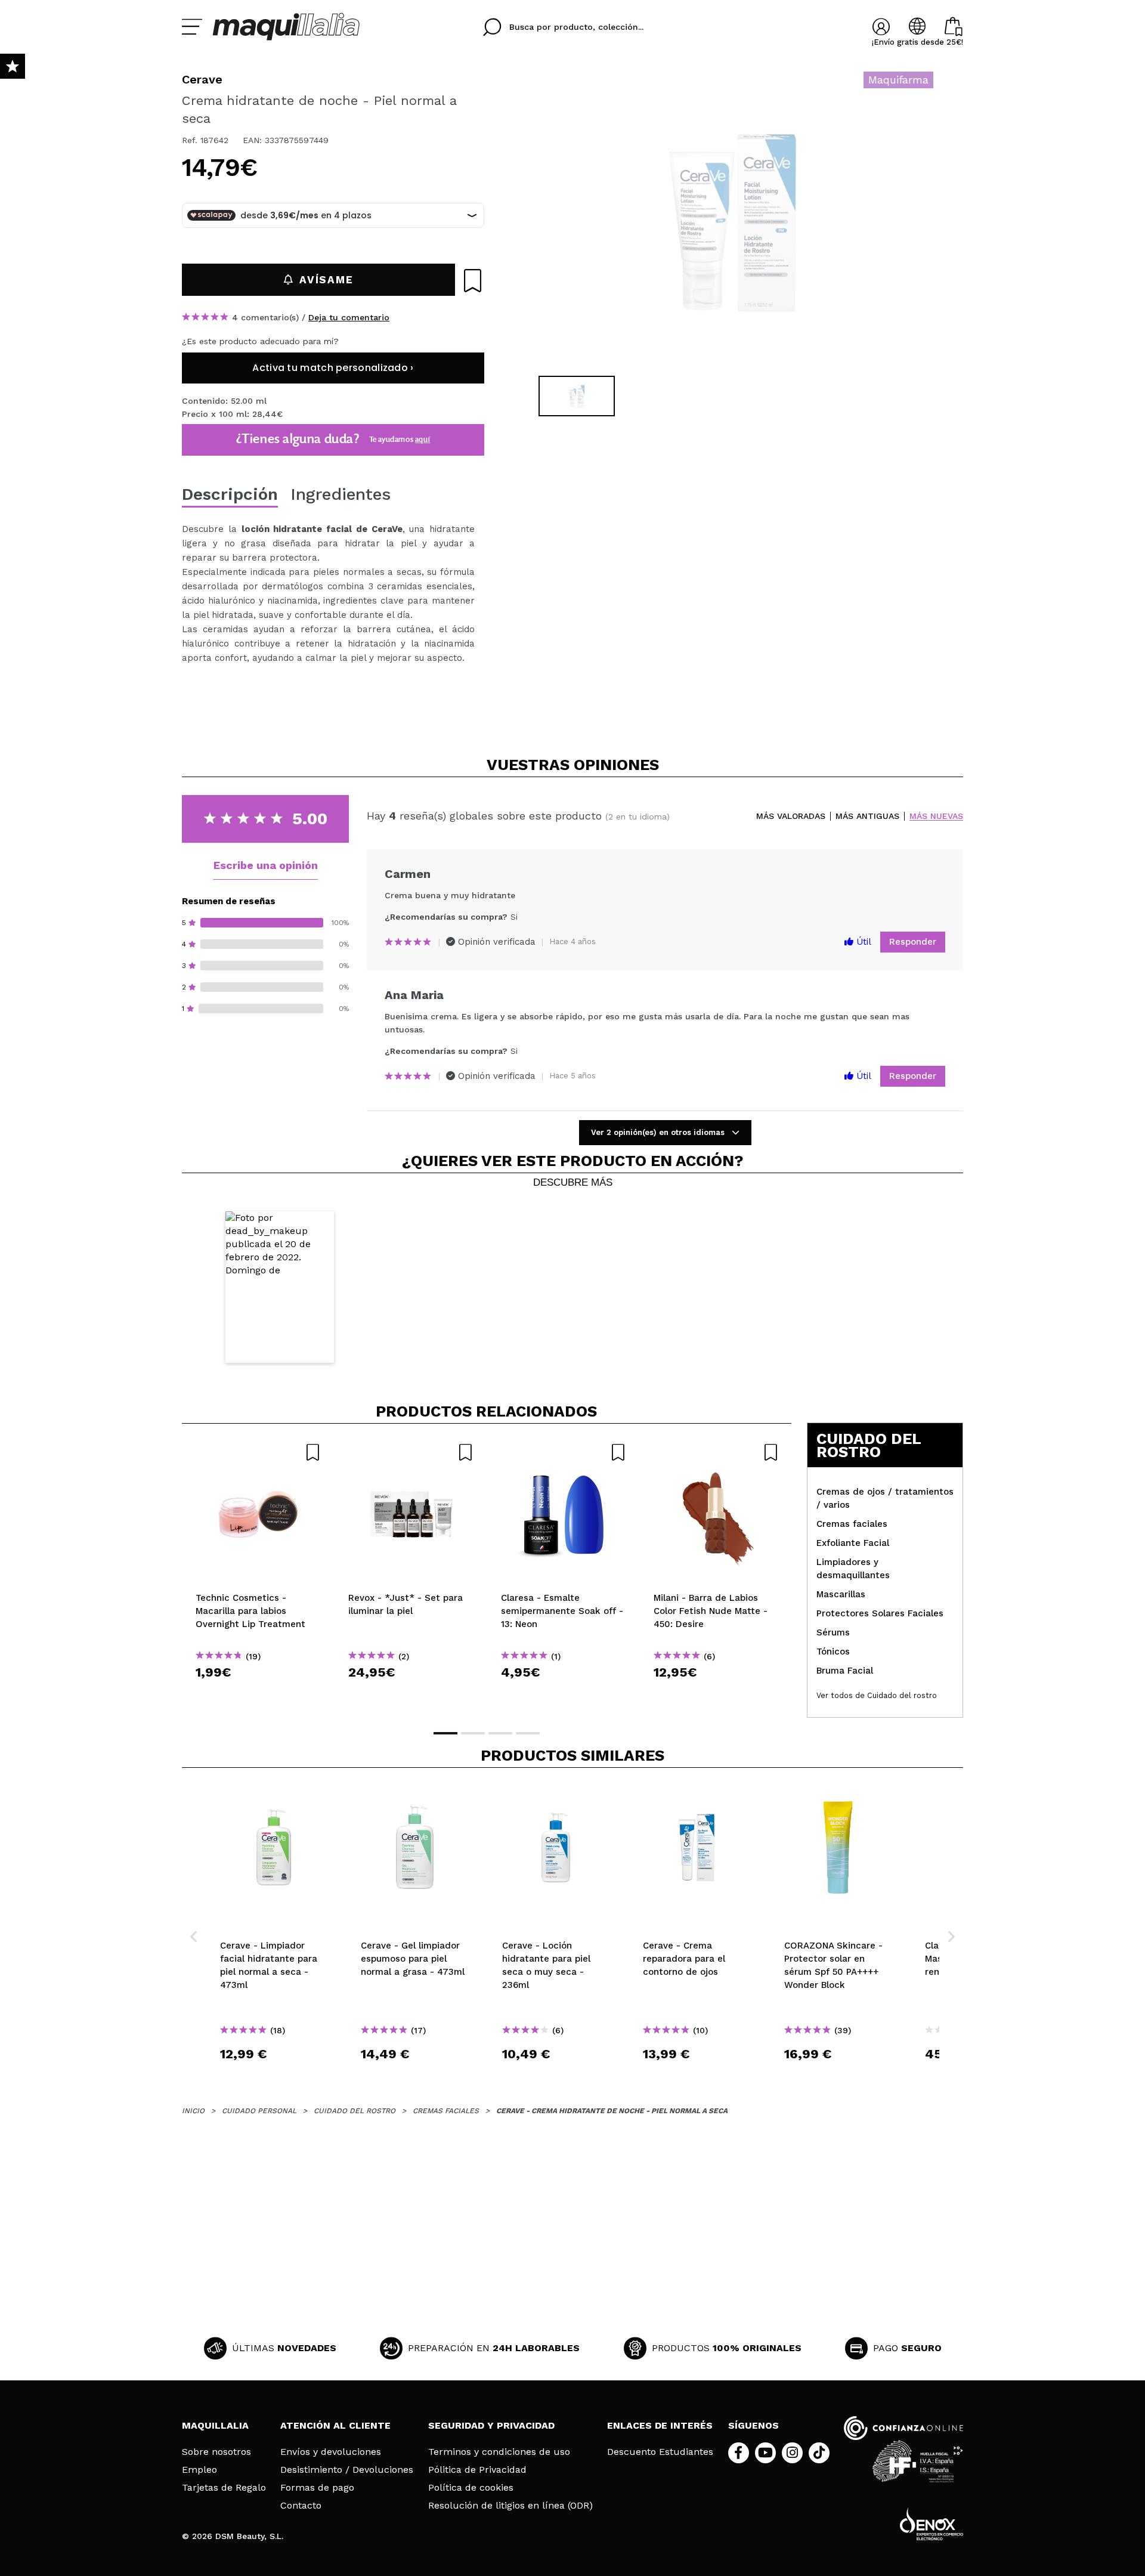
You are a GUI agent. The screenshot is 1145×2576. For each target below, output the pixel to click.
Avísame (326, 280)
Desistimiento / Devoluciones (347, 2470)
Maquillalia (215, 2425)
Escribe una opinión (266, 865)
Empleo (199, 2470)
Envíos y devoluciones (331, 2452)
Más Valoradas (791, 816)
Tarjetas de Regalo (224, 2488)
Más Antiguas (867, 816)
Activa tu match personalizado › (333, 368)
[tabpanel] (734, 221)
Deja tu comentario (349, 317)
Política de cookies (471, 2488)
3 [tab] (500, 1733)
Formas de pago (317, 2488)
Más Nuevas (936, 816)
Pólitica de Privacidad (477, 2470)
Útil (862, 942)
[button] (280, 1287)
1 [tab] (445, 1733)
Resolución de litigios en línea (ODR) (510, 2506)
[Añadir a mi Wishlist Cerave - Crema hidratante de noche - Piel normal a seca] (473, 281)
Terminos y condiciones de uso (499, 2452)
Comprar (258, 1694)
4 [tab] (528, 1733)
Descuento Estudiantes (660, 2452)
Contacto (301, 2506)
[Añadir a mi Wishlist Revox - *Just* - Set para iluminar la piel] (411, 1452)
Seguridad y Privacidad (491, 2425)
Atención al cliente (335, 2425)
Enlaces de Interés (660, 2425)
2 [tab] (473, 1733)
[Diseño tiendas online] (932, 2524)
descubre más (573, 1183)
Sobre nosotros (216, 2452)
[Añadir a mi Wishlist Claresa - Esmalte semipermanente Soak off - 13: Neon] (564, 1452)
